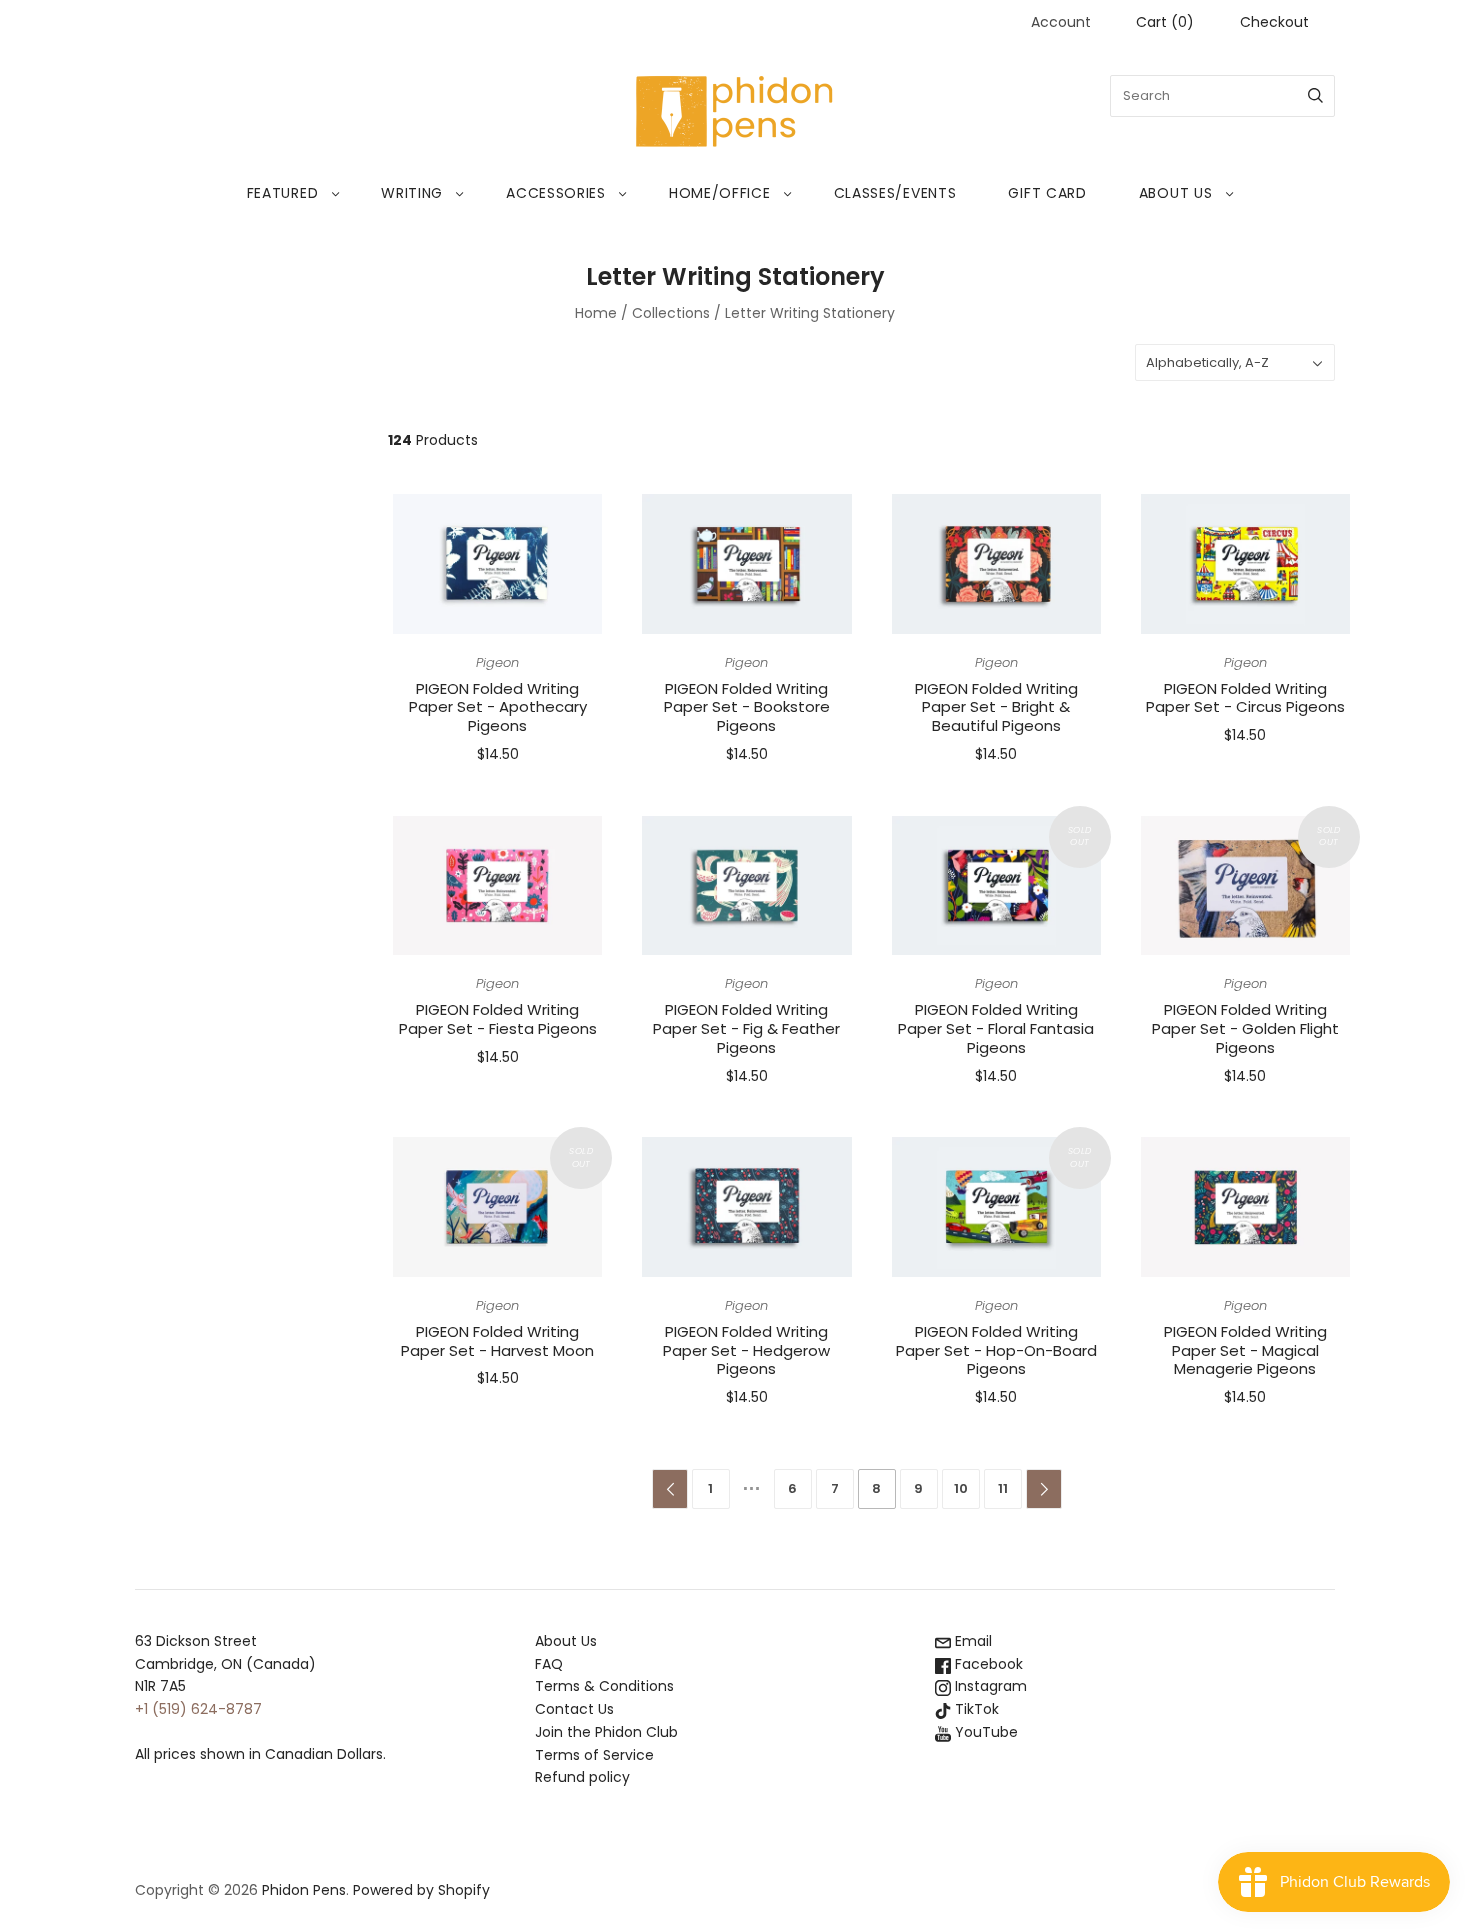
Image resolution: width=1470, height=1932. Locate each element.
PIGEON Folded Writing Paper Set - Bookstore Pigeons (747, 707)
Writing (412, 193)
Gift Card (1047, 193)
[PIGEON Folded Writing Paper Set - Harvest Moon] (497, 1207)
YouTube (984, 1732)
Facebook (987, 1664)
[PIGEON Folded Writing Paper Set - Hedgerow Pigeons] (746, 1207)
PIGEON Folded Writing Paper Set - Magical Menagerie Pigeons (1245, 1350)
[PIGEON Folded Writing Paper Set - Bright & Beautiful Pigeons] (996, 564)
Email (971, 1641)
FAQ (549, 1664)
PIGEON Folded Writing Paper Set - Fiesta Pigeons (498, 1019)
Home (596, 313)
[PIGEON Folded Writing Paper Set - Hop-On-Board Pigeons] (996, 1207)
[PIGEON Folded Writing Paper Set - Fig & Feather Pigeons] (746, 886)
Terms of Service (594, 1755)
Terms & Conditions (604, 1686)
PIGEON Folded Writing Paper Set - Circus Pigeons (1245, 698)
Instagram (989, 1686)
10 (961, 1488)
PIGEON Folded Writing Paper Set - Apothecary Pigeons (498, 707)
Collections (671, 313)
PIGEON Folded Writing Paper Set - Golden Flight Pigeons (1245, 1028)
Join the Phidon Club (606, 1732)
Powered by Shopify (421, 1890)
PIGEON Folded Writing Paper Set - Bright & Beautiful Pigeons (996, 707)
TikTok (975, 1709)
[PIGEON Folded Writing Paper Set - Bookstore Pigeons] (746, 564)
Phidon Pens (304, 1890)
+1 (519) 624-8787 (198, 1709)
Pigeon (497, 662)
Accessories (556, 193)
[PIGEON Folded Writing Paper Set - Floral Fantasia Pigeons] (996, 886)
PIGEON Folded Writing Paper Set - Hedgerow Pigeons (746, 1350)
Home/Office (720, 193)
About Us (1176, 193)
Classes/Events (895, 193)
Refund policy (582, 1777)
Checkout (1274, 22)
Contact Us (574, 1709)
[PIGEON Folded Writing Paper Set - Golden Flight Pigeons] (1245, 886)
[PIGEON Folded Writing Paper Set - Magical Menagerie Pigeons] (1245, 1207)
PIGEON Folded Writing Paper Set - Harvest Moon (497, 1341)
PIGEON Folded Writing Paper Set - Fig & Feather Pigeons (746, 1028)
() (1165, 22)
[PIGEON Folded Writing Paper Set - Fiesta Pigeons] (497, 886)
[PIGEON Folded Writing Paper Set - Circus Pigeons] (1245, 564)
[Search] (1315, 96)
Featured (283, 193)
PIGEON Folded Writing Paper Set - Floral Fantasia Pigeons (996, 1028)
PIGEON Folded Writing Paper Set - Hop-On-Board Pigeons (996, 1350)
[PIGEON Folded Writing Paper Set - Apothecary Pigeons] (497, 564)
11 (1003, 1488)
